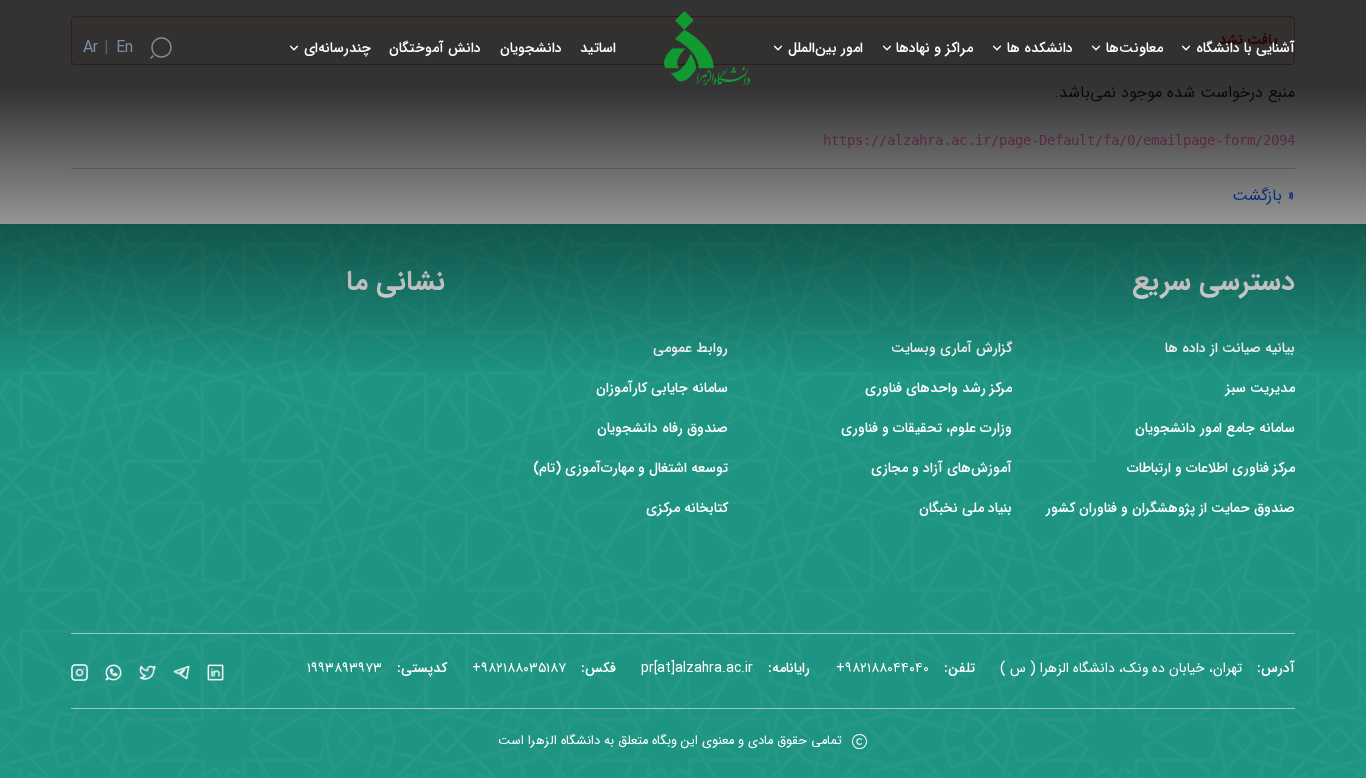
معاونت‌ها (1134, 48)
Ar (90, 48)
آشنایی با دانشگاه (1245, 48)
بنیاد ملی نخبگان (965, 508)
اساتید (598, 48)
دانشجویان (531, 48)
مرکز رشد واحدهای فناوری (938, 388)
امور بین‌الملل (825, 48)
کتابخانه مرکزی (687, 508)
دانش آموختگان (435, 48)
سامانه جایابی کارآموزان (662, 388)
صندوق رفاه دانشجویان (662, 428)
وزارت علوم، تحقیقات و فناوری (926, 428)
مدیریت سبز (1260, 388)
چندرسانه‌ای (337, 48)
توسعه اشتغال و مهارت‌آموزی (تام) (630, 468)
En (124, 48)
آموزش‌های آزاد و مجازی (941, 468)
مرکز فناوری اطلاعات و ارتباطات (1211, 468)
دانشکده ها (1040, 48)
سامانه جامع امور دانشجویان (1215, 428)
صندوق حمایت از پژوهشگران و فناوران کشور (1170, 508)
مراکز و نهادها (934, 48)
